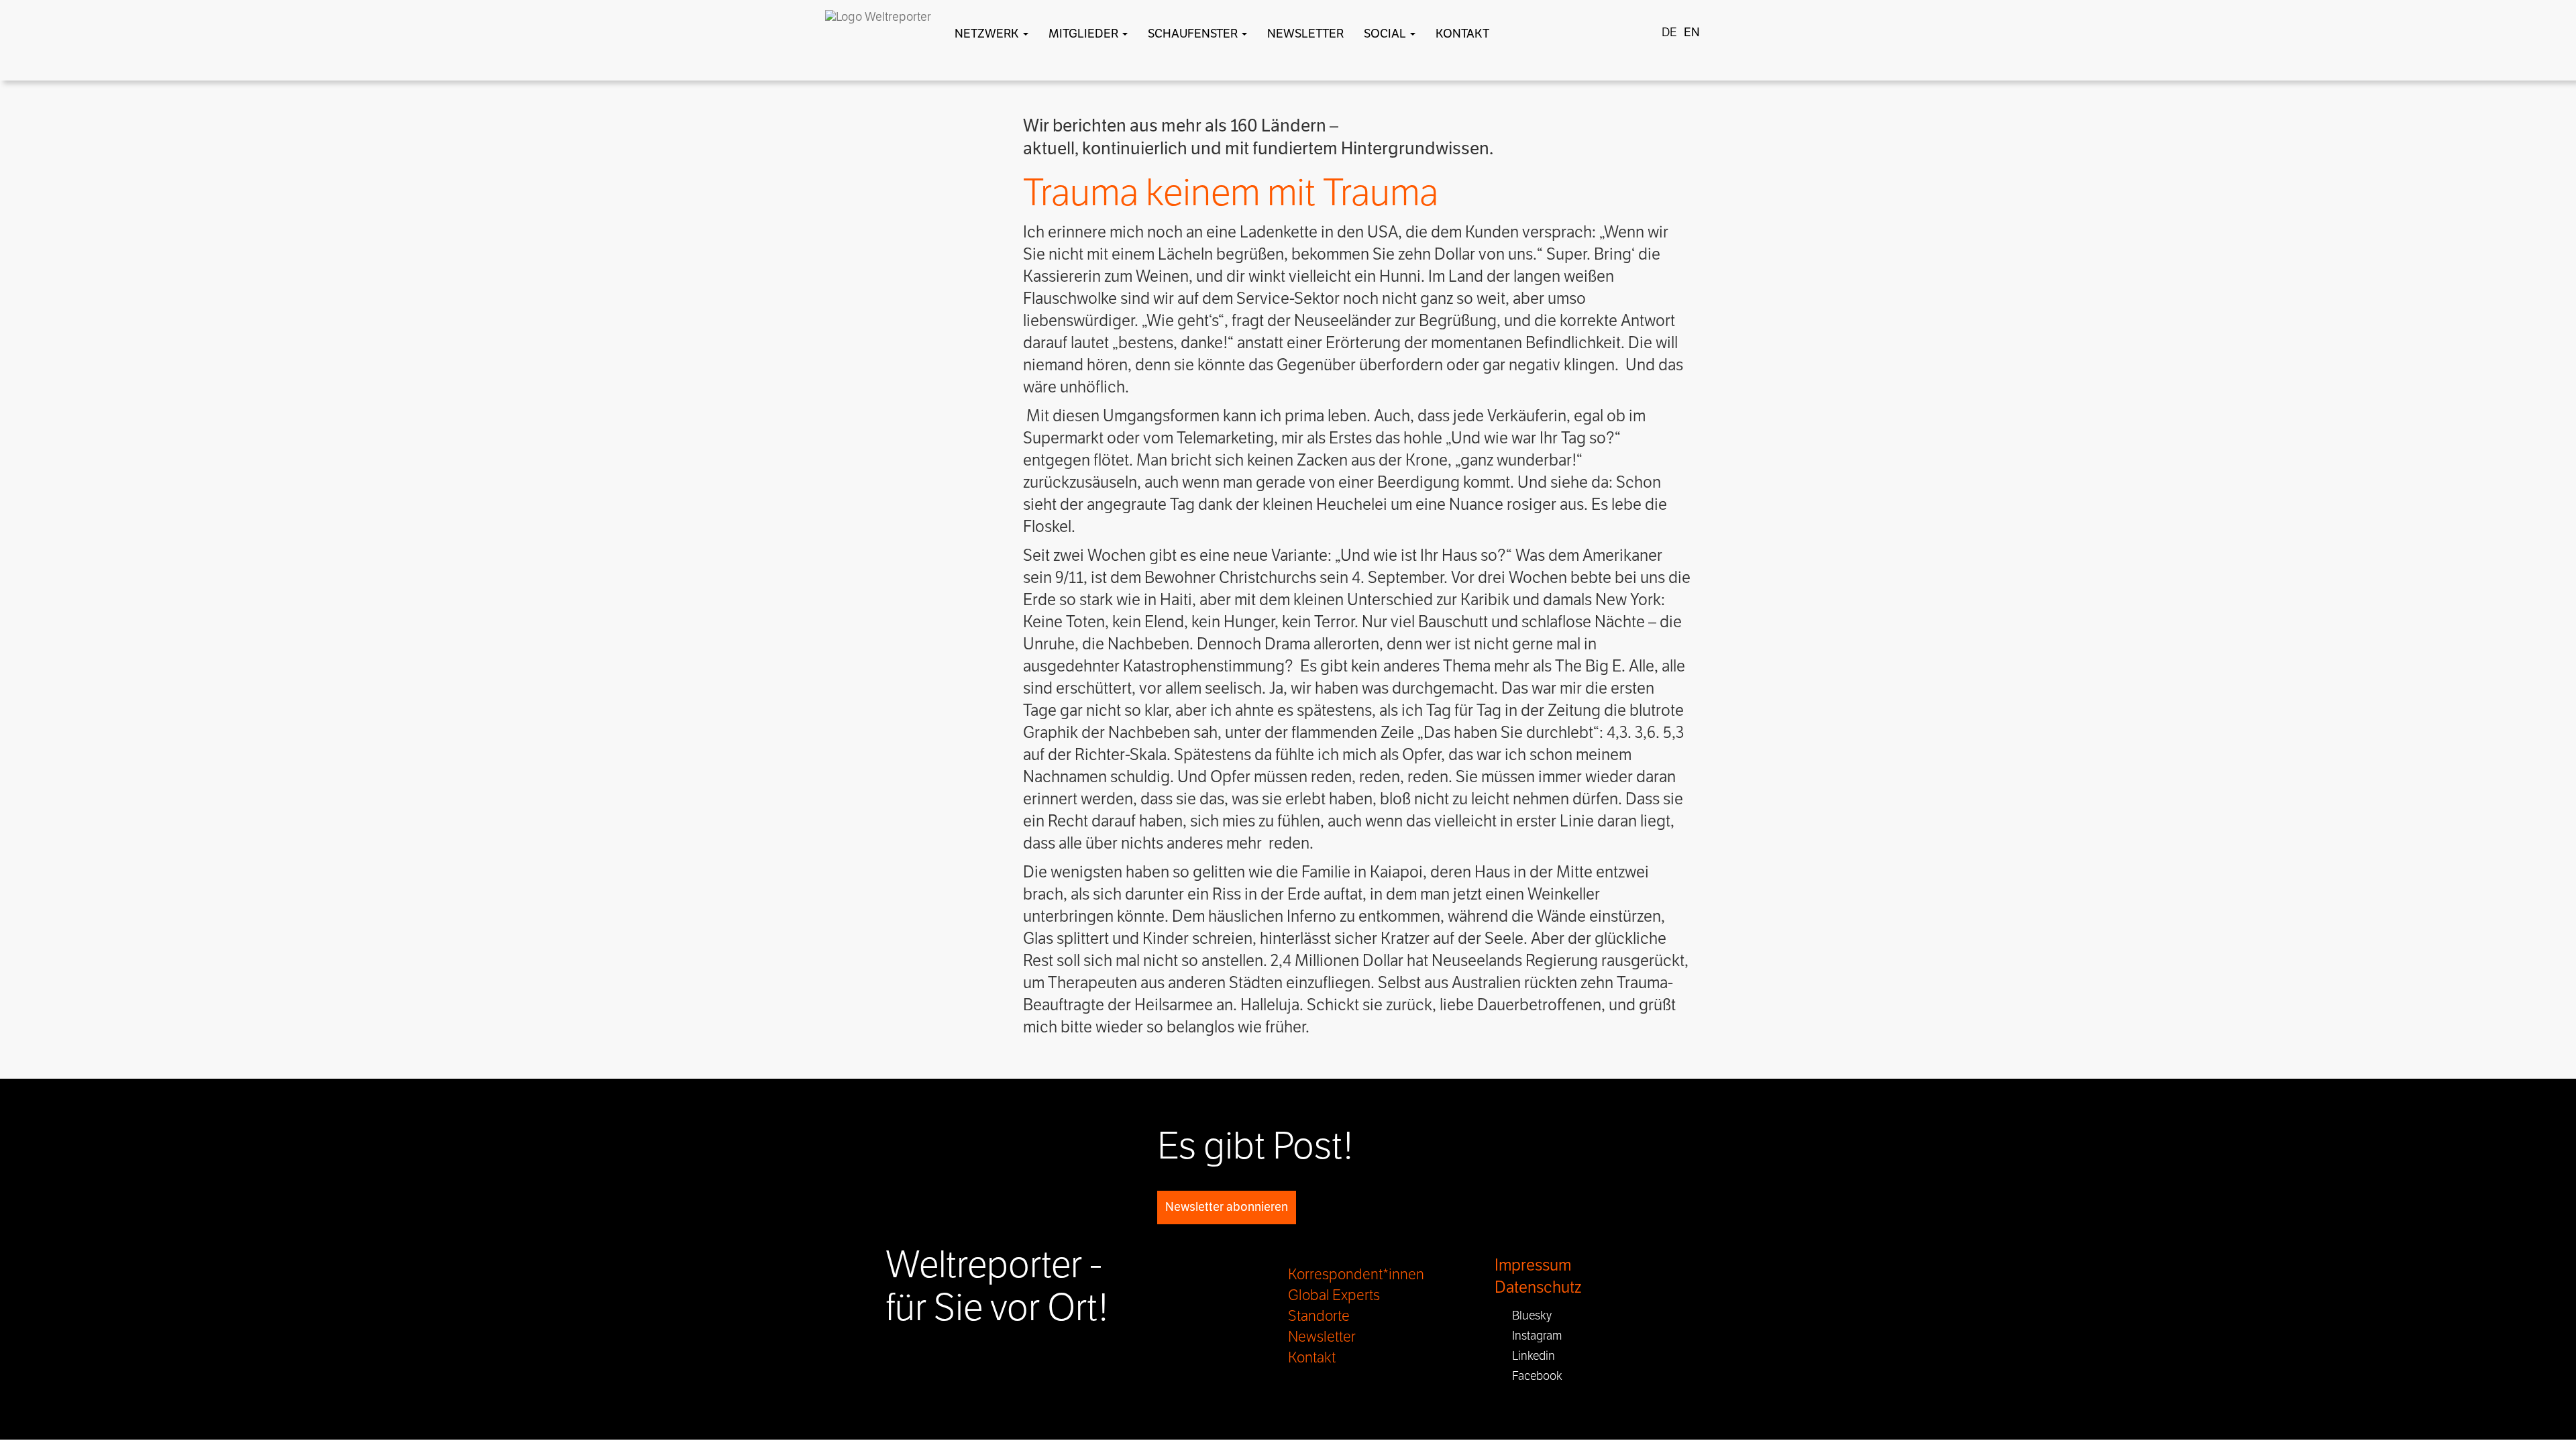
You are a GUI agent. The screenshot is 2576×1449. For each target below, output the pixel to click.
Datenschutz (1538, 1288)
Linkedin (1529, 1356)
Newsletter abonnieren (1227, 1207)
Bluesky (1528, 1316)
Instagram (1533, 1336)
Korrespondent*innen (1356, 1275)
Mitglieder (1085, 34)
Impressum (1533, 1266)
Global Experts (1334, 1295)
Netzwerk (988, 34)
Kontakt (1462, 34)
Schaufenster (1194, 34)
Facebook (1533, 1376)
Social (1386, 34)
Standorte (1319, 1316)
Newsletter (1305, 34)
